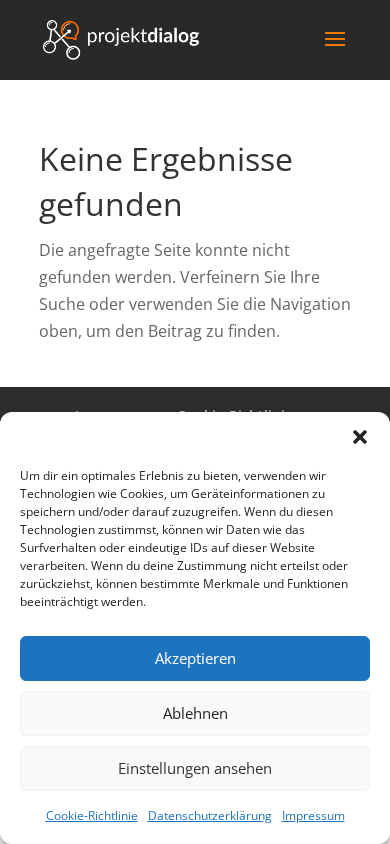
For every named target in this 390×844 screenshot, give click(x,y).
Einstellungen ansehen (195, 768)
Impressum (313, 815)
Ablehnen (195, 713)
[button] (360, 437)
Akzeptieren (195, 658)
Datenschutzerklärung (210, 815)
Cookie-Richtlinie (92, 815)
